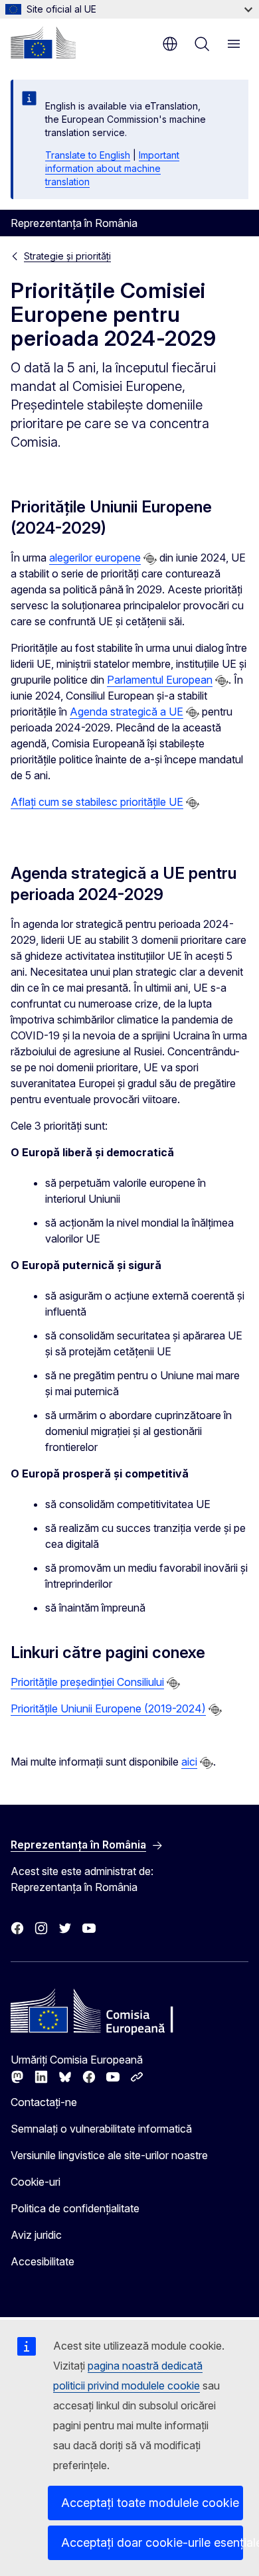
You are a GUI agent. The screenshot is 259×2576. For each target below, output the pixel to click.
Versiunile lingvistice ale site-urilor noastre (109, 2155)
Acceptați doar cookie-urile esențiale (152, 2542)
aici (189, 1762)
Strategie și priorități (67, 256)
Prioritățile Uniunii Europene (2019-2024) (108, 1708)
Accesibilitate (43, 2261)
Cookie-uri (36, 2182)
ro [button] (170, 44)
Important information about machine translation (112, 168)
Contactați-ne (44, 2102)
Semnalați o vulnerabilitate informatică (101, 2129)
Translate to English (88, 155)
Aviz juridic (36, 2235)
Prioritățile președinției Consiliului (87, 1682)
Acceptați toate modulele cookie (150, 2503)
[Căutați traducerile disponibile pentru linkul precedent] (150, 559)
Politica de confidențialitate (75, 2208)
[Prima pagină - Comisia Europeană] (43, 42)
